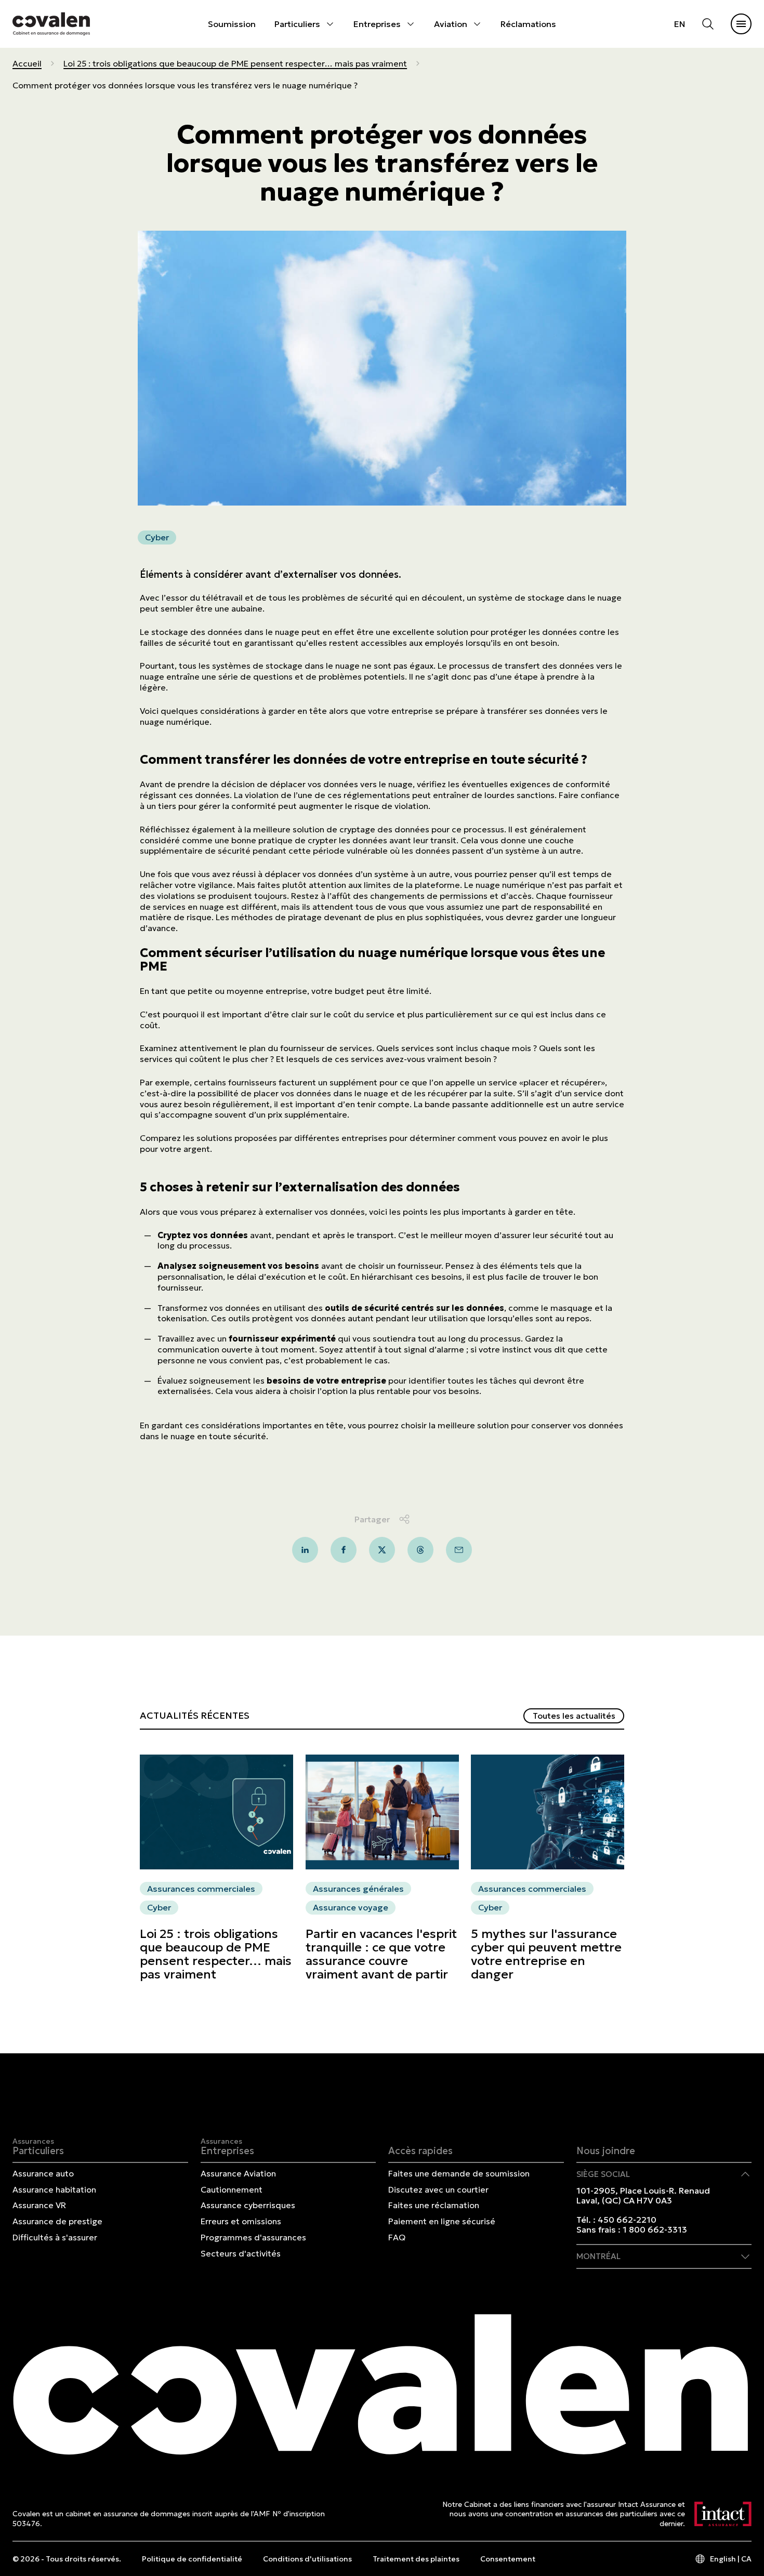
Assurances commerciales (201, 1889)
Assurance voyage (351, 1907)
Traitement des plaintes (416, 2559)
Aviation (451, 24)
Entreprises (377, 24)
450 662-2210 (627, 2220)
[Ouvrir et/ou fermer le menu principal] (741, 24)
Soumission (232, 24)
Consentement (508, 2559)
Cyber (157, 537)
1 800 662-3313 (655, 2229)
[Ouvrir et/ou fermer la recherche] (708, 24)
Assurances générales (358, 1889)
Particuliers (297, 24)
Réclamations (528, 24)
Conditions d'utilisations (307, 2559)
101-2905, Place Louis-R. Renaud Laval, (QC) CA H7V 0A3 (643, 2195)
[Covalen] (51, 24)
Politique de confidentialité (192, 2559)
